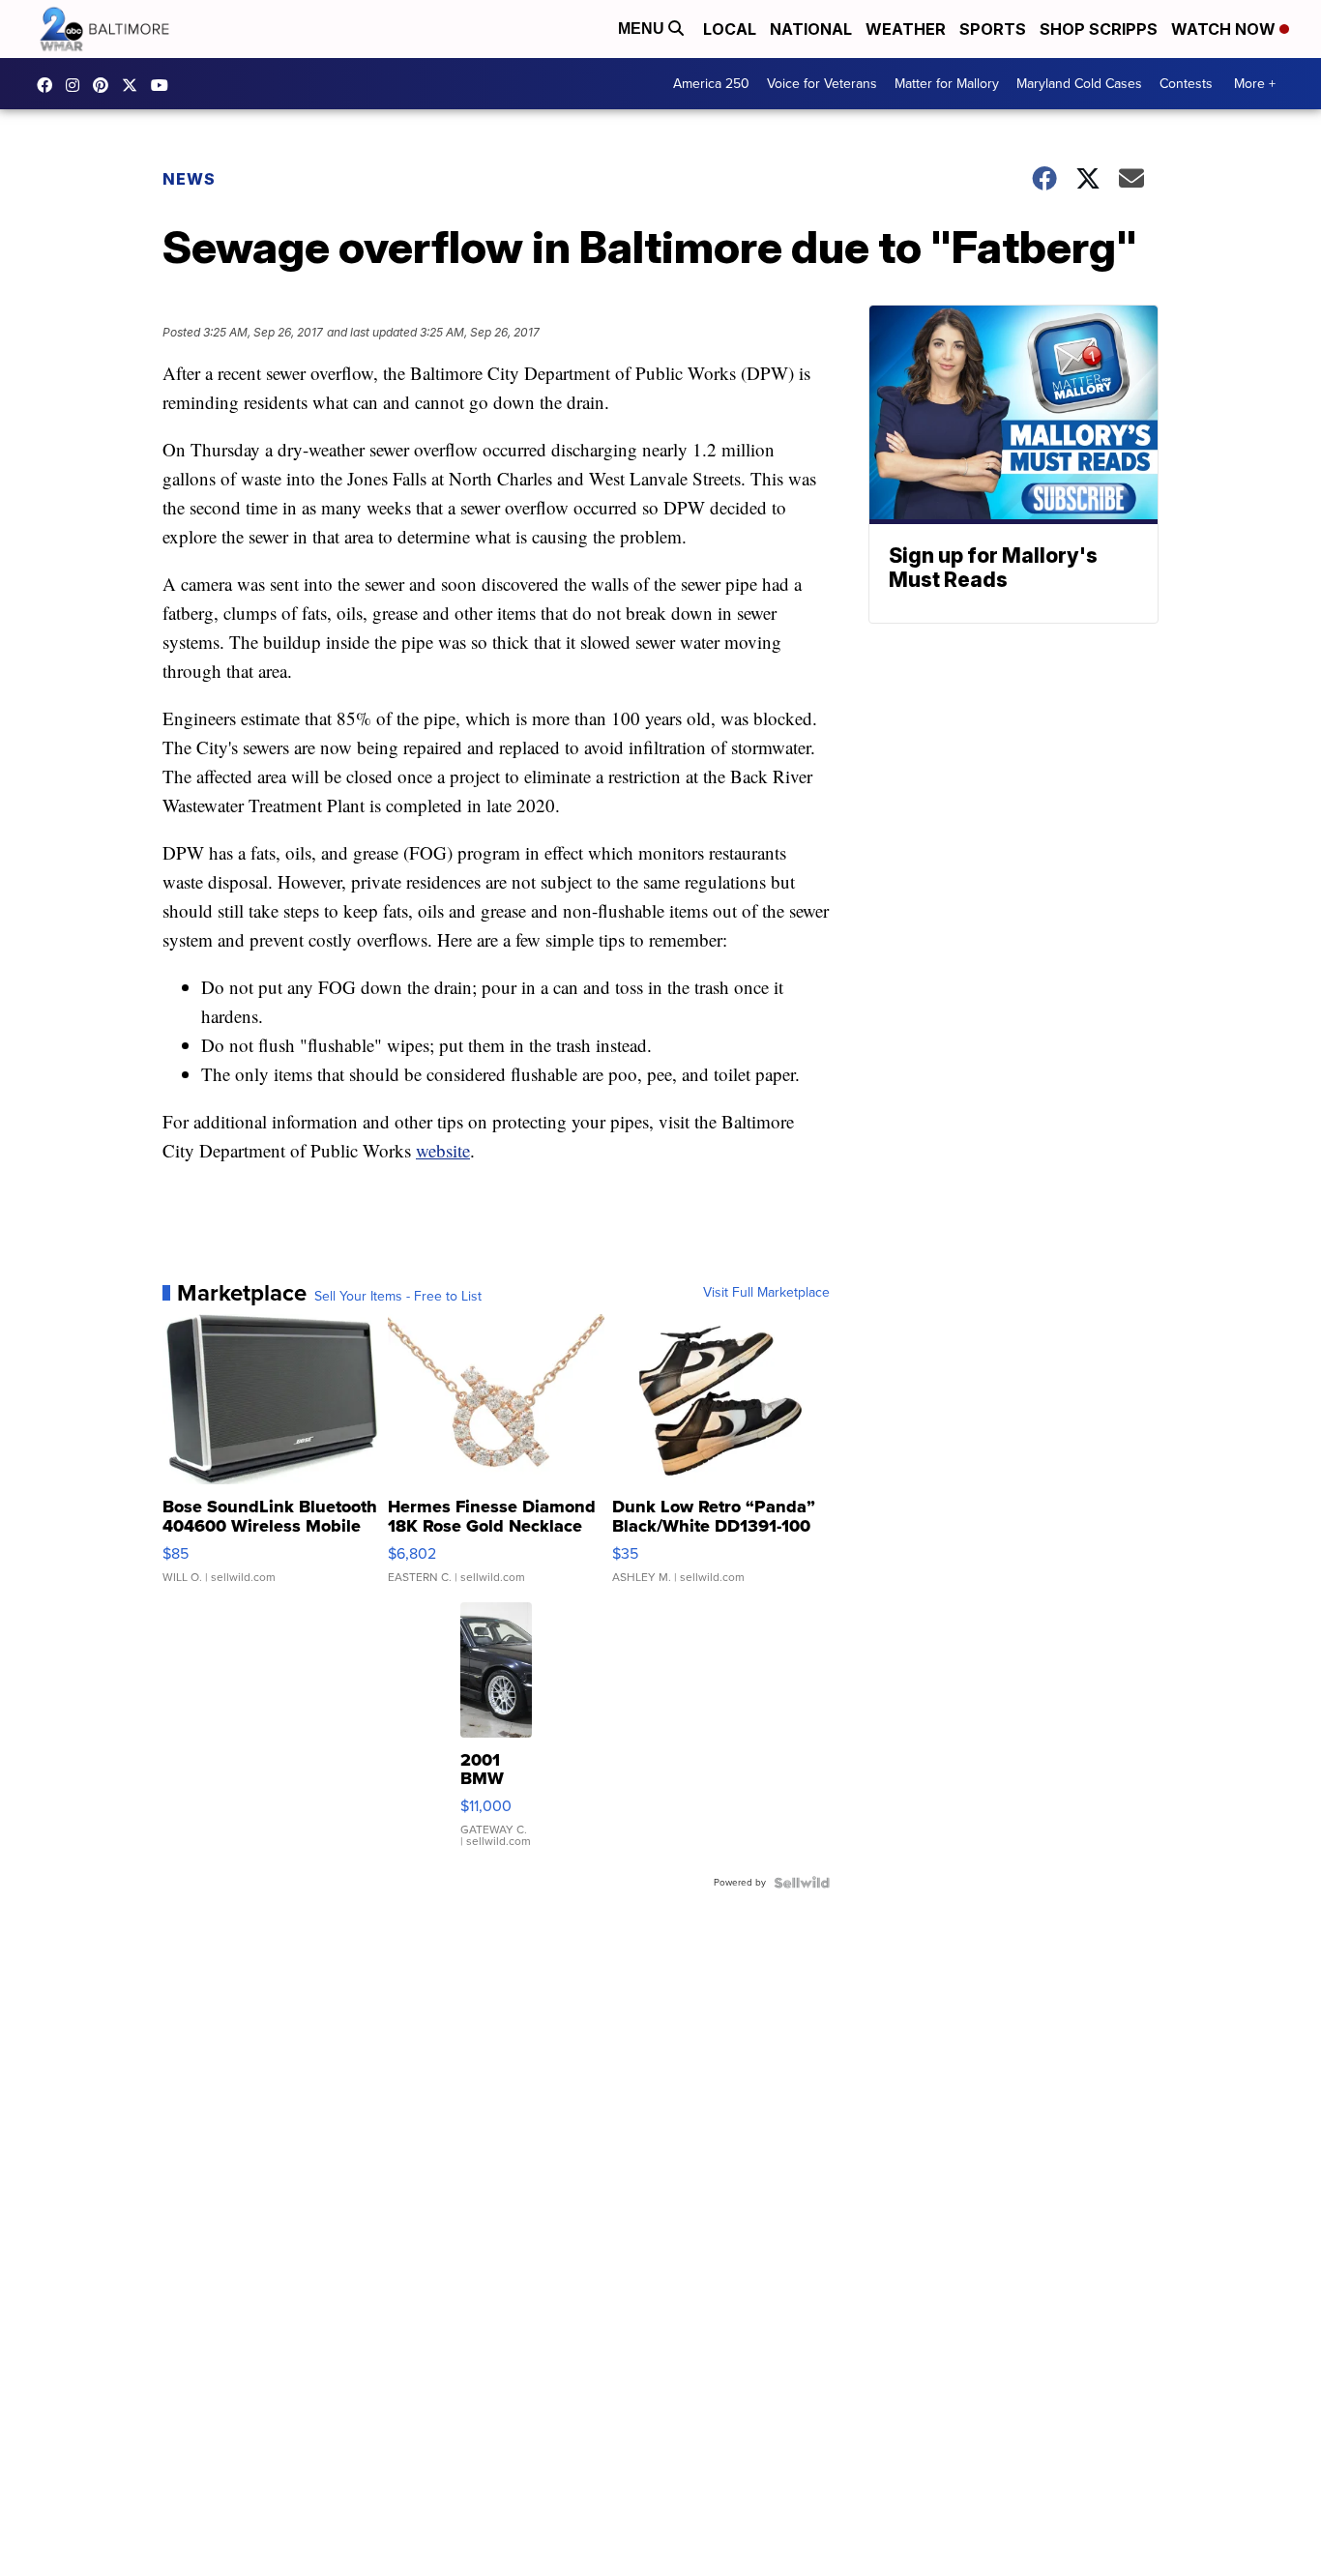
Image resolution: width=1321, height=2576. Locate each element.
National (811, 29)
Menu (643, 29)
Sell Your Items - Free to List (398, 1297)
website (443, 1150)
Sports (993, 29)
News (189, 179)
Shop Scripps (1099, 29)
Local (730, 29)
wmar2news (77, 85)
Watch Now (1225, 29)
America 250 (711, 84)
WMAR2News (105, 85)
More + (1255, 84)
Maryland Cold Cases (1079, 84)
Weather (906, 29)
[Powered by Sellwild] (802, 1883)
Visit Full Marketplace (766, 1293)
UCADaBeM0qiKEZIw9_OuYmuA (164, 85)
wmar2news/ (49, 85)
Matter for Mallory (947, 84)
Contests (1186, 84)
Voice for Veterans (822, 84)
